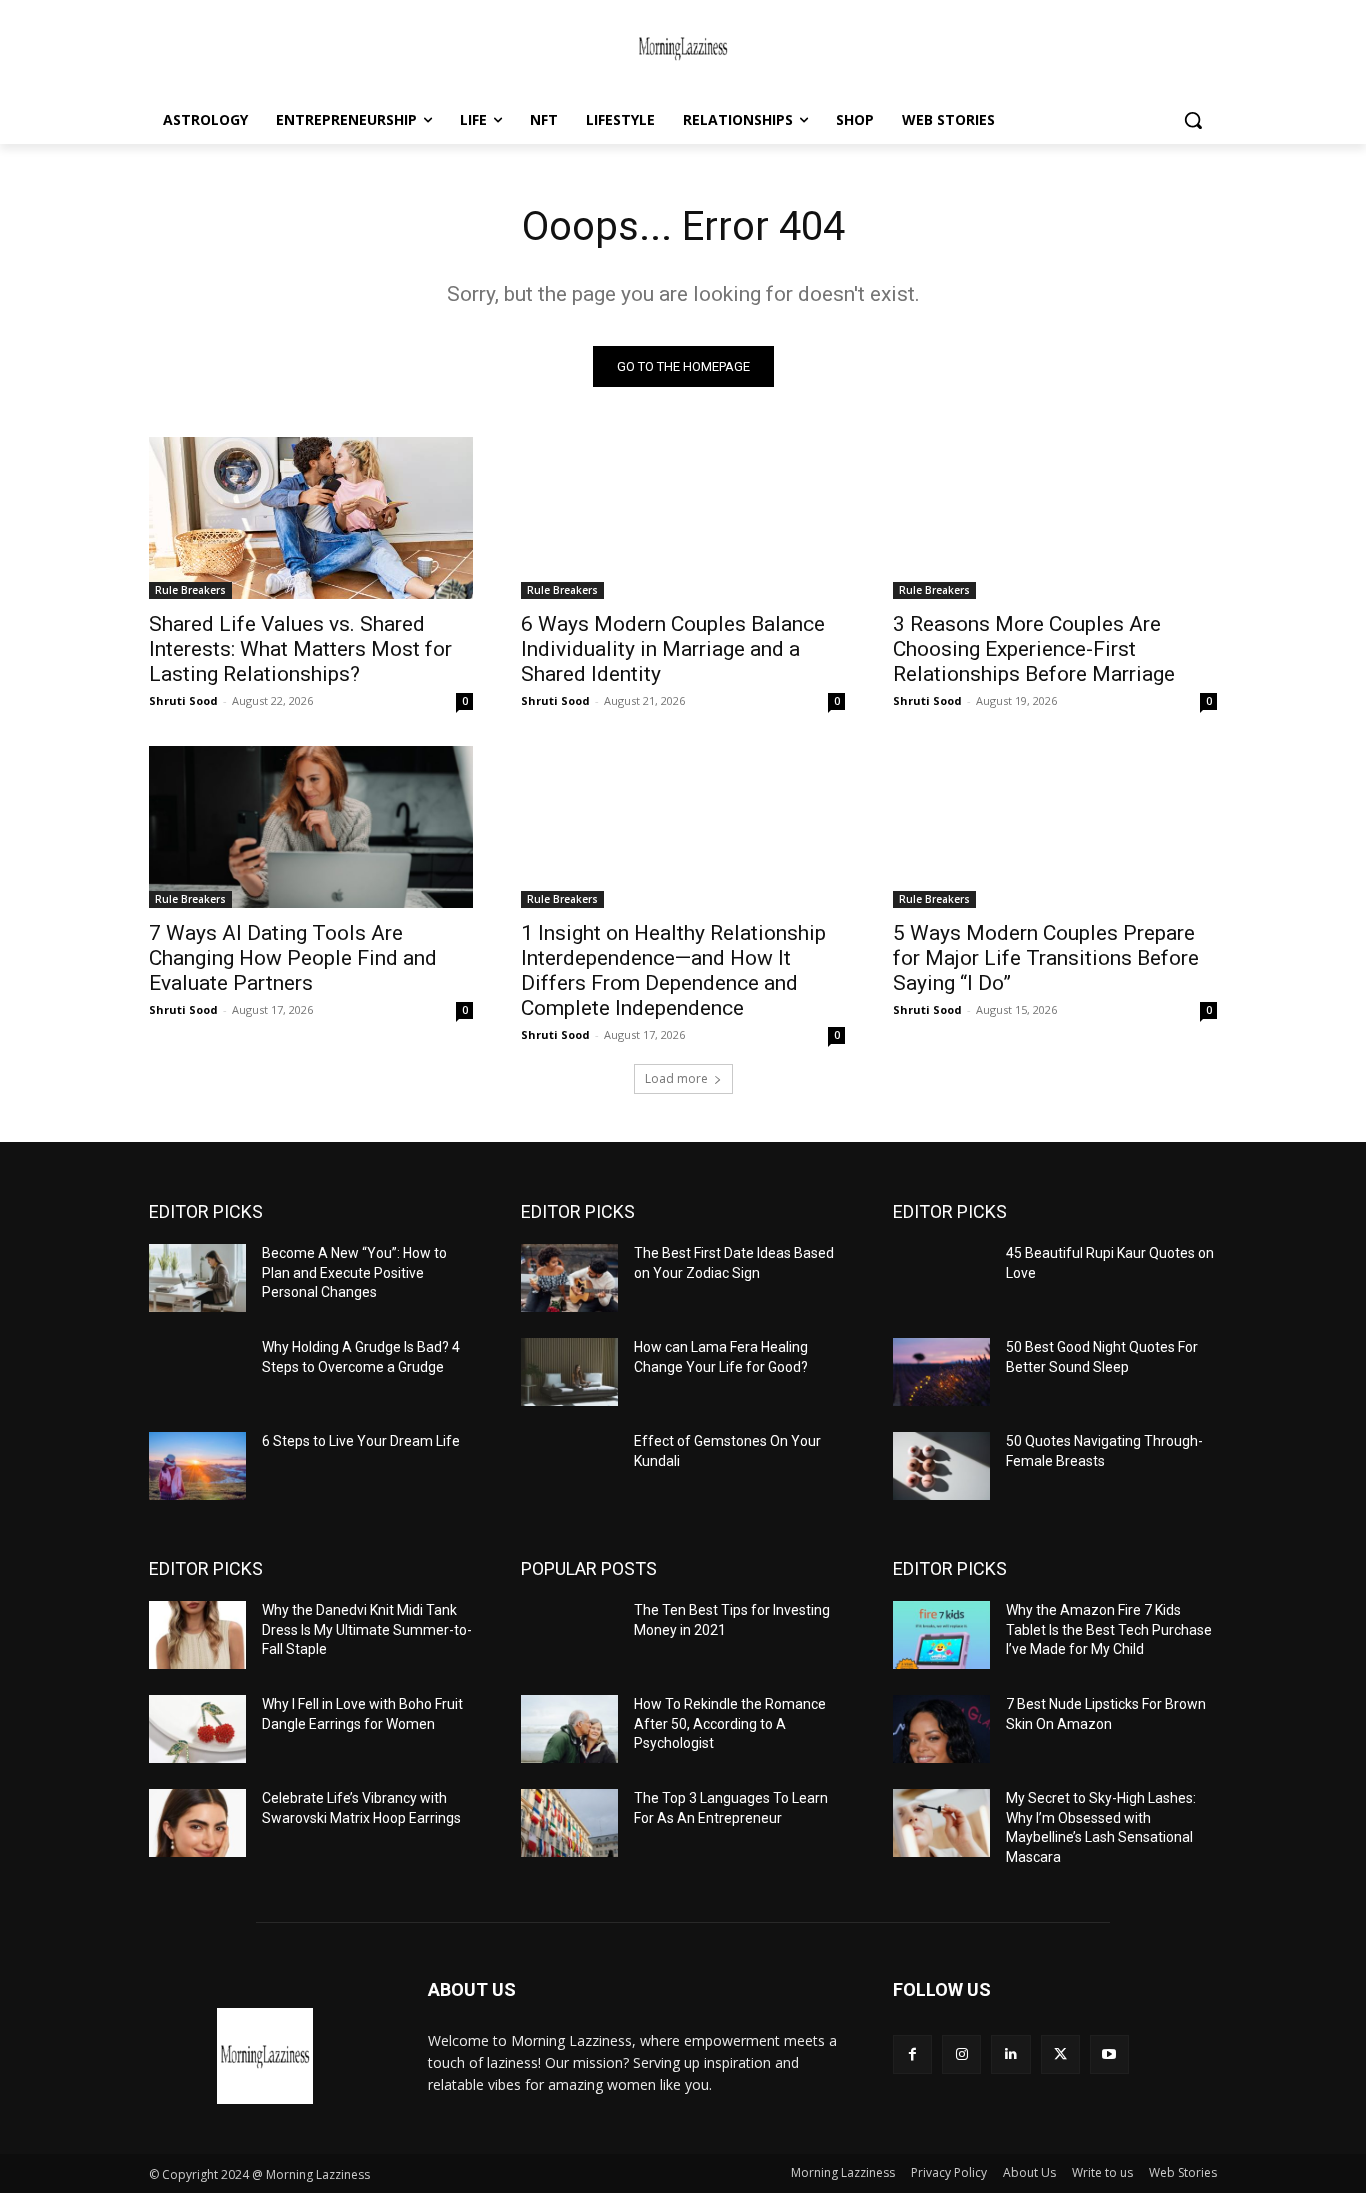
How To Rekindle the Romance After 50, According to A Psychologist (730, 1723)
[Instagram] (961, 2054)
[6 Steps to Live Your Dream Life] (197, 1466)
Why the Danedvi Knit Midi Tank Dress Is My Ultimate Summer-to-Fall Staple (367, 1629)
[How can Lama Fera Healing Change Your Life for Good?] (569, 1372)
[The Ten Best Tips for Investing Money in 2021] (569, 1635)
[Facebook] (912, 2054)
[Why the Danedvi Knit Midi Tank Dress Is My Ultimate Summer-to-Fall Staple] (197, 1635)
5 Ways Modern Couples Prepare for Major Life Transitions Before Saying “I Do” (1046, 958)
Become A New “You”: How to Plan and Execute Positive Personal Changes (354, 1272)
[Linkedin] (1010, 2054)
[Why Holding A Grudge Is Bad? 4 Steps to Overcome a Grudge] (197, 1372)
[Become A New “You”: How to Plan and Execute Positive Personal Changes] (197, 1278)
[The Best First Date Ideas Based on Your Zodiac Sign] (569, 1278)
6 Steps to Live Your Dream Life (361, 1441)
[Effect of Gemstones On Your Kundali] (569, 1466)
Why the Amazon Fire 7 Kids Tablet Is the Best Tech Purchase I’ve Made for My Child (1109, 1629)
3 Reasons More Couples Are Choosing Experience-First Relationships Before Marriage (1034, 649)
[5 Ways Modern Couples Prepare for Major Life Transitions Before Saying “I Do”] (1055, 827)
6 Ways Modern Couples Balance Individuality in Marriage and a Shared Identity (673, 649)
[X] (1060, 2054)
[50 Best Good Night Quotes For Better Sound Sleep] (941, 1372)
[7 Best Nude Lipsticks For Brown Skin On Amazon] (941, 1729)
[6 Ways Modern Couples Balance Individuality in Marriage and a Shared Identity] (683, 518)
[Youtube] (1109, 2054)
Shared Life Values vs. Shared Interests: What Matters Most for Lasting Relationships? (300, 649)
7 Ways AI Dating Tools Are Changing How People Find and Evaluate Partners (293, 958)
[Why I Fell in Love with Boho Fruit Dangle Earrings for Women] (197, 1729)
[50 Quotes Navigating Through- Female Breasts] (941, 1466)
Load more (676, 1078)
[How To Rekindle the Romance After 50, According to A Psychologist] (569, 1729)
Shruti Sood (183, 700)
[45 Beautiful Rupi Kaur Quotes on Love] (941, 1278)
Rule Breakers (190, 590)
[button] (1193, 120)
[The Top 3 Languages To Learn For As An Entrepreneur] (569, 1823)
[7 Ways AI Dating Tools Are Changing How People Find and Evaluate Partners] (311, 827)
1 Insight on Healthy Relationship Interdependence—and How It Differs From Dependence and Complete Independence (673, 970)
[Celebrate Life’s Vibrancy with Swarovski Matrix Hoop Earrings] (197, 1823)
